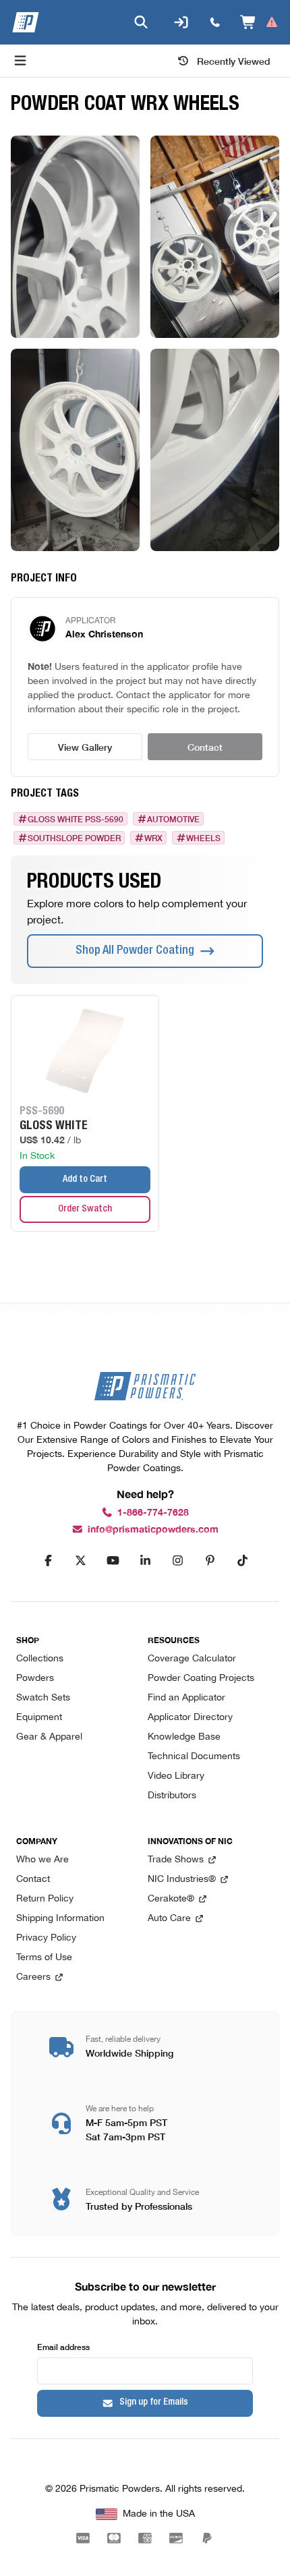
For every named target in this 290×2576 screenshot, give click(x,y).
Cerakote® (171, 1899)
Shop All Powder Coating (135, 951)
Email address (63, 2346)
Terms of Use (44, 1958)
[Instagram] (177, 1561)
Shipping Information (60, 1919)
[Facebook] (48, 1561)
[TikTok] (242, 1561)
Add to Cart (85, 1180)
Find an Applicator (186, 1698)
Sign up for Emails (154, 2403)
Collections (40, 1659)
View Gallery (85, 747)
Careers (33, 1977)
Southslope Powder (74, 838)
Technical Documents (194, 1757)
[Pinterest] (210, 1561)
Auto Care (169, 1919)
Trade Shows (176, 1860)
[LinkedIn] (145, 1561)
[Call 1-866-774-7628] (215, 22)
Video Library (176, 1776)
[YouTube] (113, 1561)
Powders (35, 1679)
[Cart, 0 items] (259, 22)
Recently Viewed (234, 61)
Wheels (203, 838)
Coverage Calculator (192, 1659)
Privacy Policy (46, 1938)
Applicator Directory (190, 1718)
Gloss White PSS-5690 (76, 819)
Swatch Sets (43, 1698)
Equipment (39, 1718)
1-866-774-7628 (153, 1513)
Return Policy (45, 1899)
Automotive (173, 819)
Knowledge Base (184, 1737)
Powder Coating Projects (201, 1679)
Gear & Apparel (49, 1737)
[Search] (141, 22)
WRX (153, 838)
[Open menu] (20, 61)
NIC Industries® (182, 1880)
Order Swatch (85, 1209)
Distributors (172, 1796)
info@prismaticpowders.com (153, 1529)
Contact (205, 747)
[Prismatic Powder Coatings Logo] (26, 22)
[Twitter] (80, 1561)
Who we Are (42, 1860)
